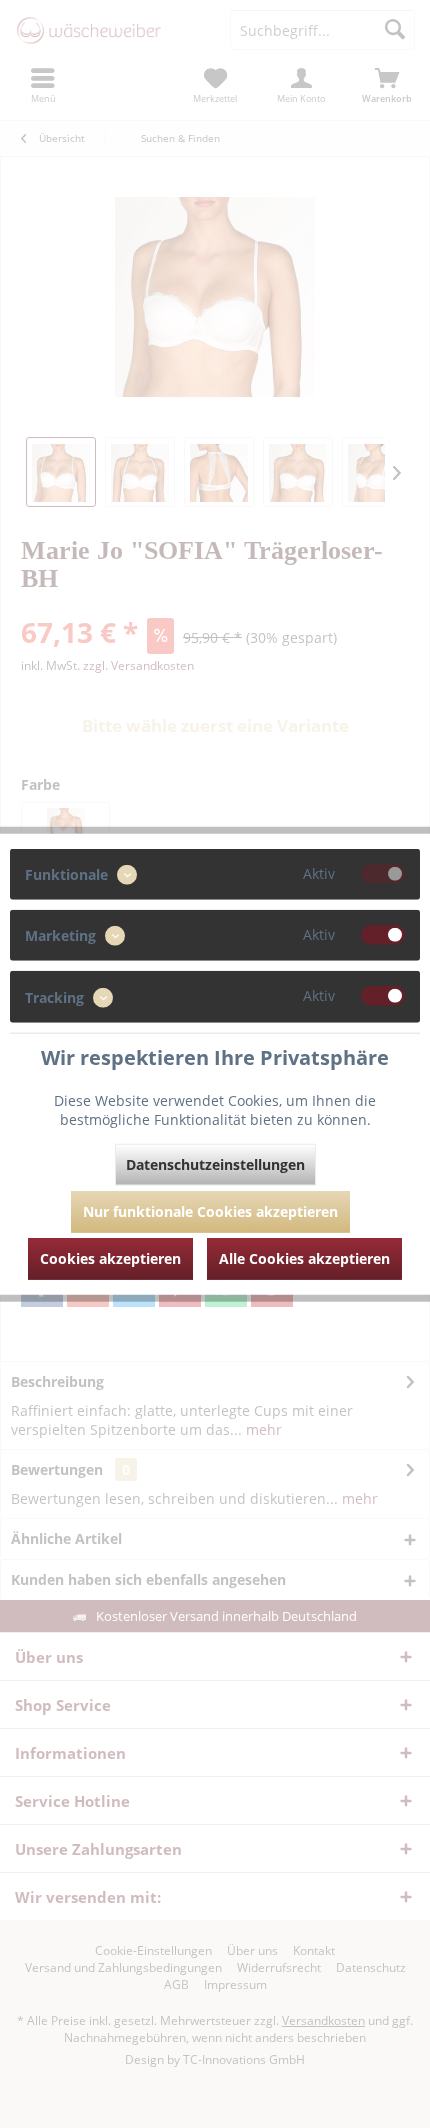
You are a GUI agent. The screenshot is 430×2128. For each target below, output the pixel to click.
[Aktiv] (383, 874)
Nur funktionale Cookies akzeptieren (210, 1210)
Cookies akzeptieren (110, 1257)
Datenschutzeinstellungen (215, 1163)
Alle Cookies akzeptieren (304, 1257)
